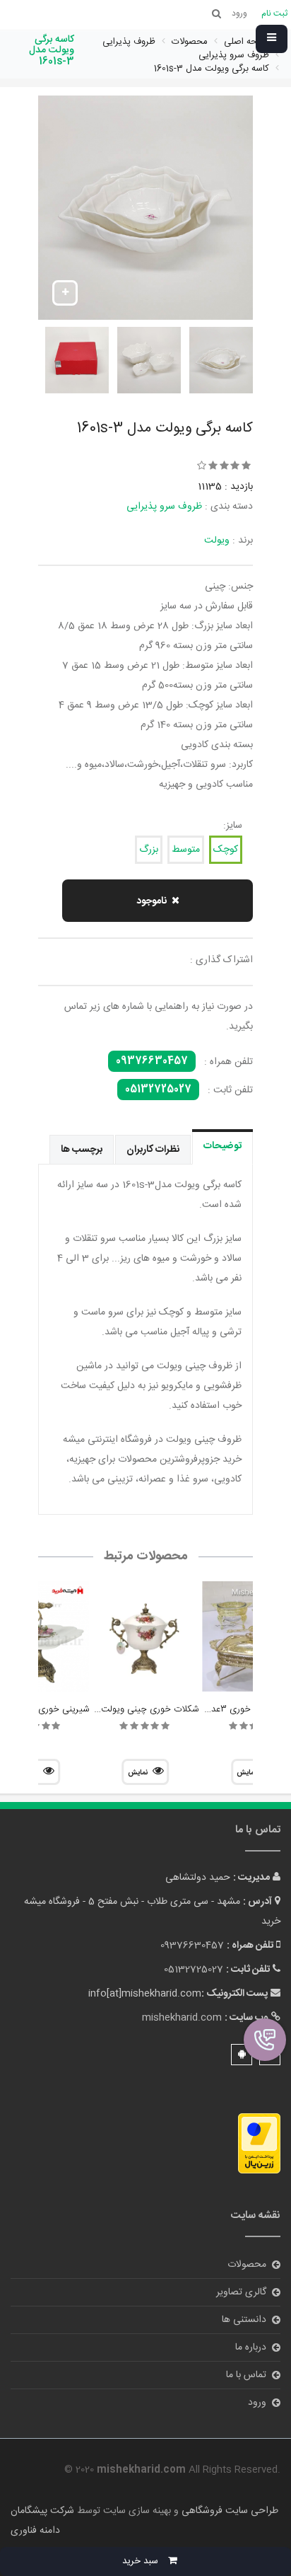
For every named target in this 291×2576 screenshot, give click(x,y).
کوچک (226, 850)
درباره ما (251, 2347)
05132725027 (158, 1090)
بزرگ (149, 850)
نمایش (138, 1773)
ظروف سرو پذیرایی (164, 507)
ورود (257, 2403)
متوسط (186, 850)
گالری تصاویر (241, 2292)
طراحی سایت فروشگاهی (228, 2511)
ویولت (217, 541)
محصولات (247, 2265)
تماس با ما (246, 2375)
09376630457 (152, 1061)
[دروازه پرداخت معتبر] (259, 2144)
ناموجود (152, 901)
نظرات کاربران (153, 1150)
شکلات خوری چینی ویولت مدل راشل (131, 1709)
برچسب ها (82, 1150)
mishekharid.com (182, 2018)
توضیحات (222, 1146)
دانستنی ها (244, 2320)
